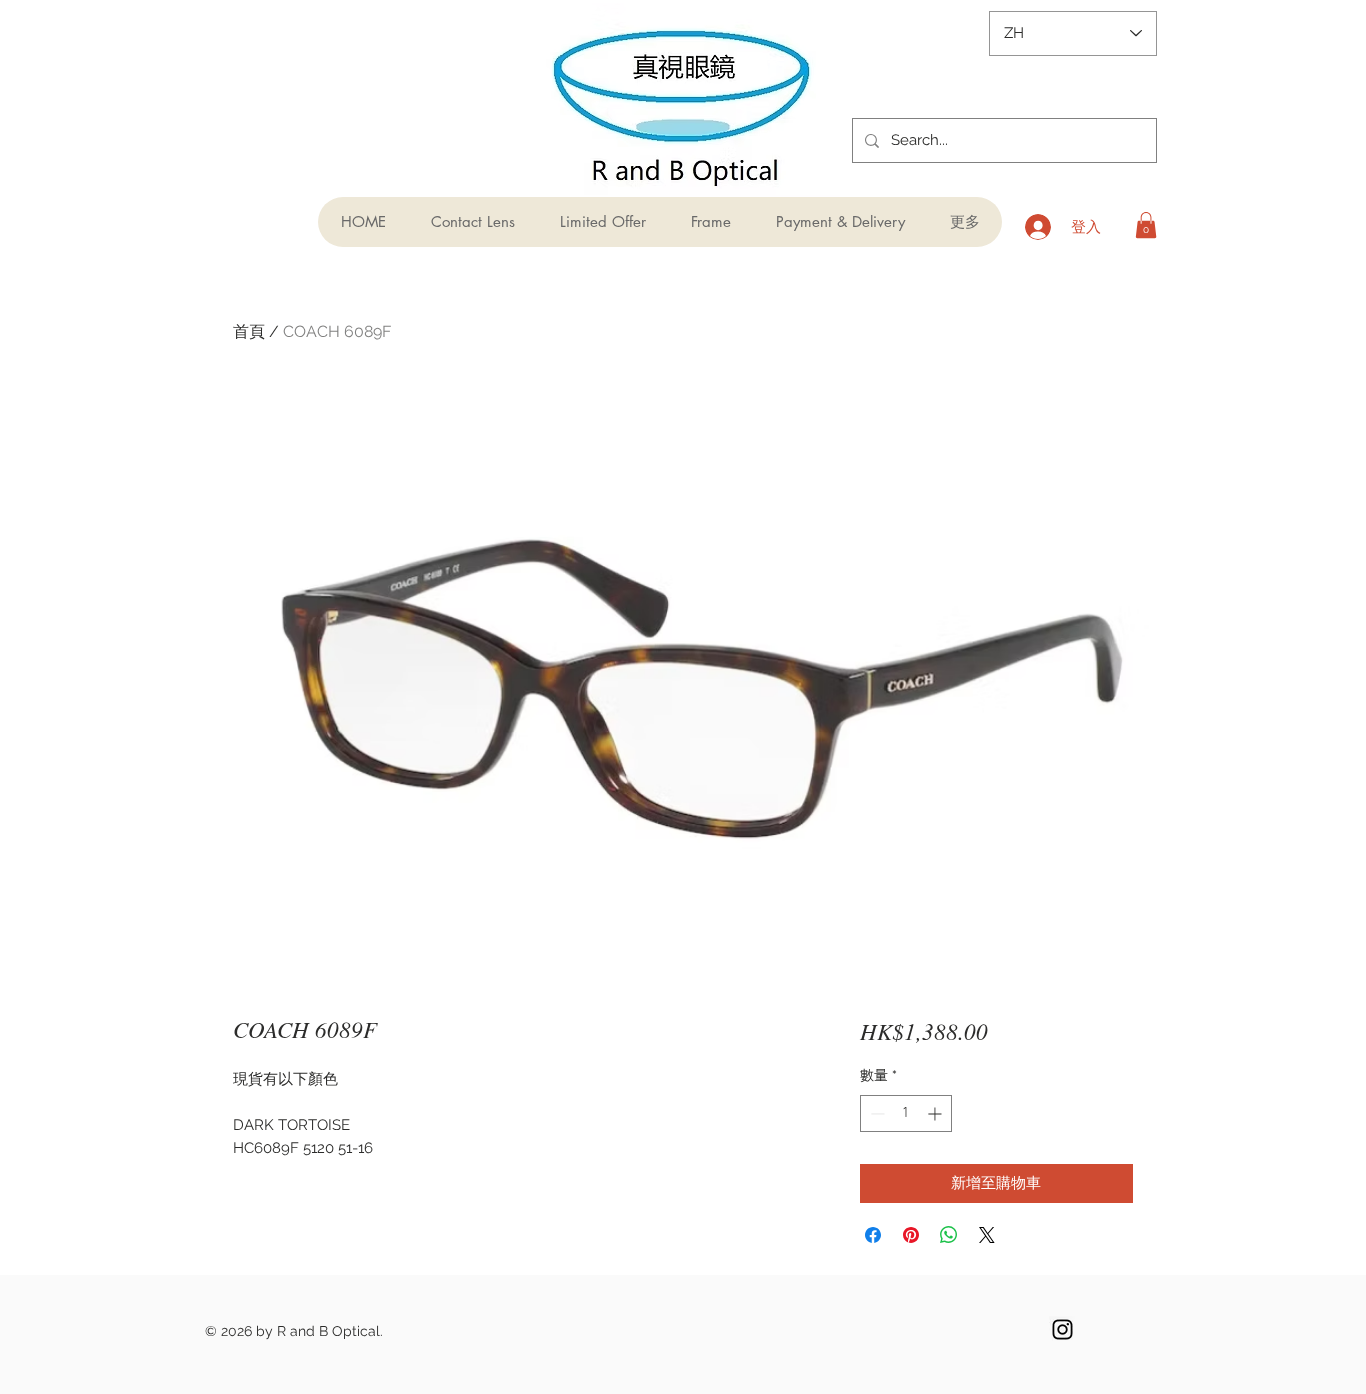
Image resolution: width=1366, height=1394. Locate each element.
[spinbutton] (906, 1113)
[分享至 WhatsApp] (949, 1235)
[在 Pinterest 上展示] (911, 1235)
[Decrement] (875, 1113)
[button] (1146, 225)
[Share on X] (987, 1235)
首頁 (249, 331)
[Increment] (936, 1113)
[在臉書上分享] (873, 1235)
